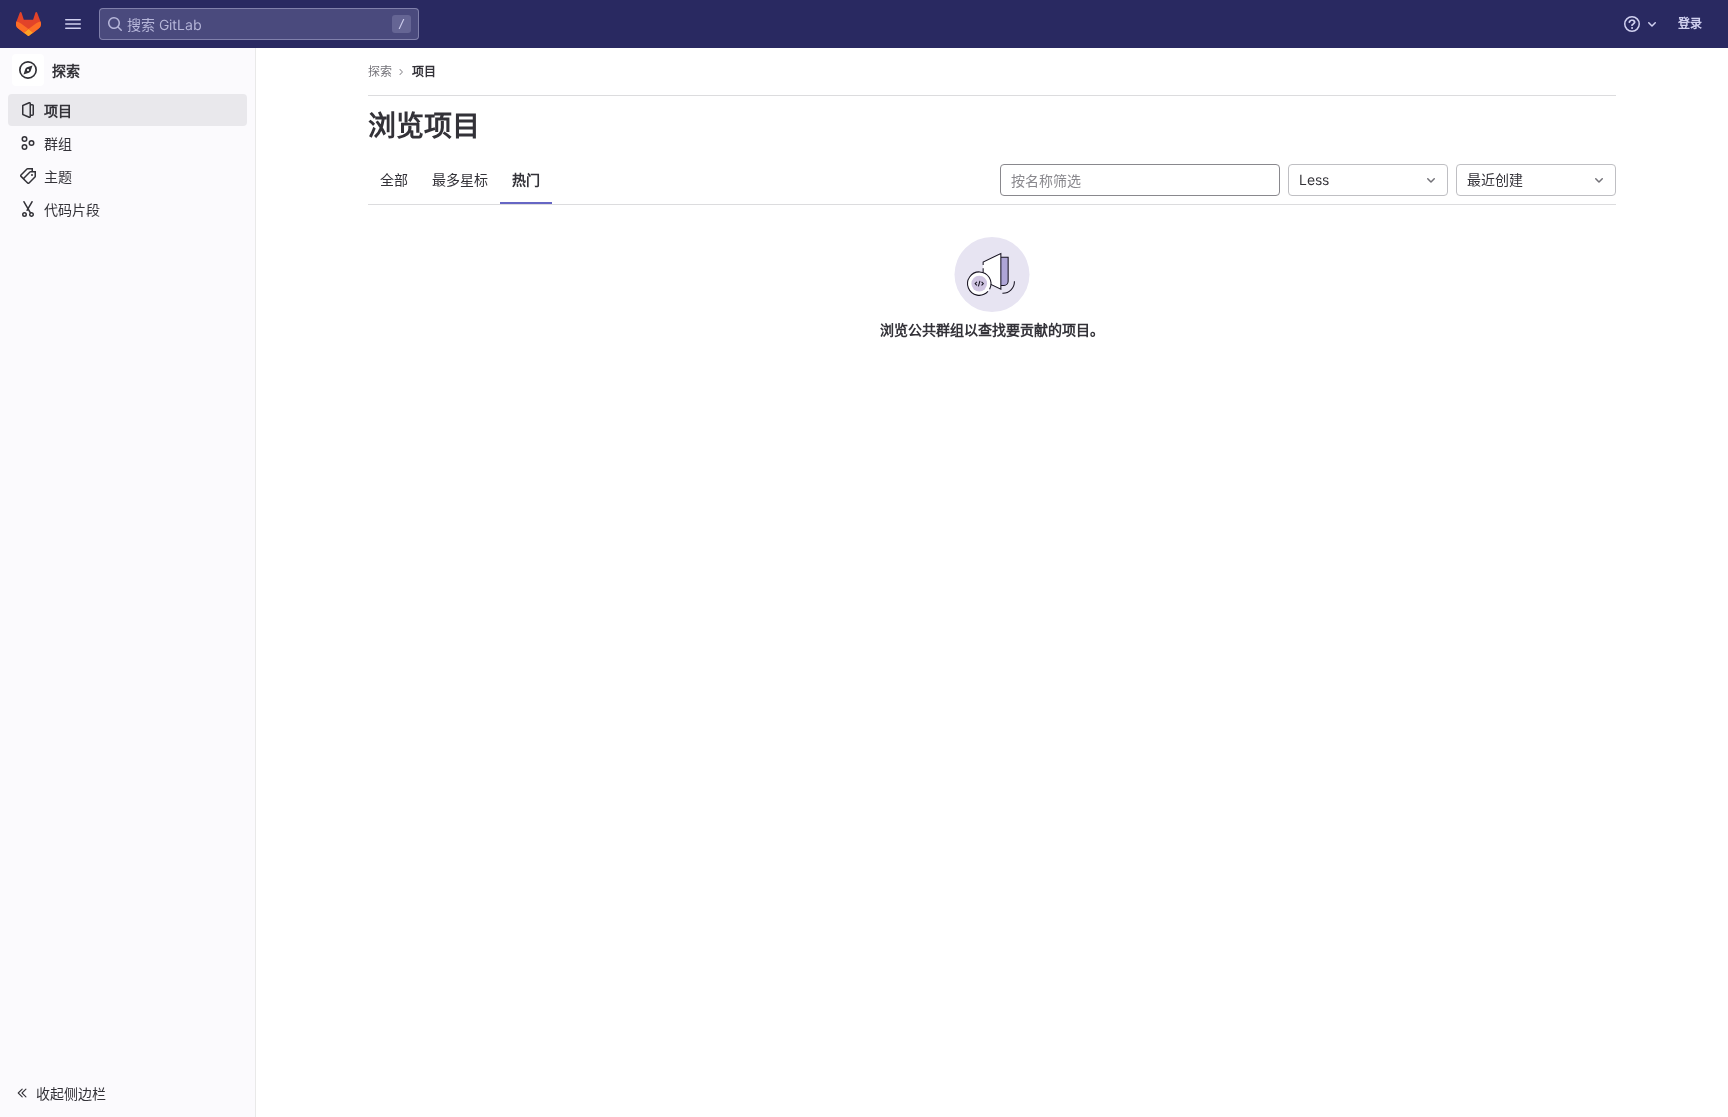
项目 (424, 71)
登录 (1690, 23)
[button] (73, 24)
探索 (380, 71)
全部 (394, 179)
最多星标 (460, 179)
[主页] (28, 24)
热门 (526, 179)
